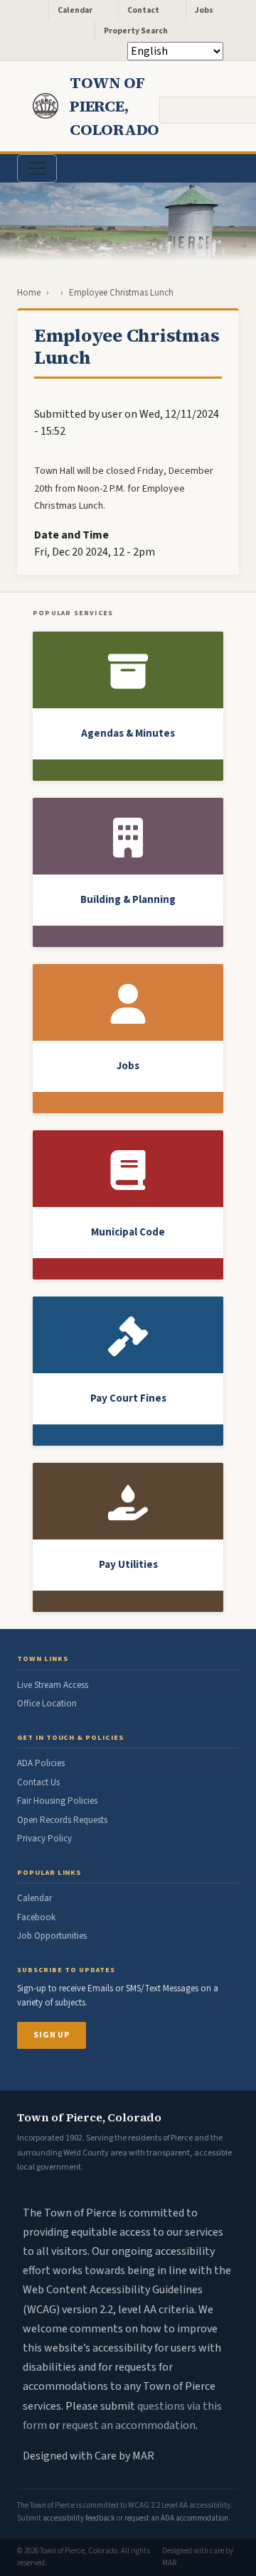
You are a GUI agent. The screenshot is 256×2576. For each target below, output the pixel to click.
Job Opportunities (52, 1936)
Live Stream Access (53, 1685)
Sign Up (52, 2035)
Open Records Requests (62, 1820)
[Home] (51, 106)
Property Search (136, 31)
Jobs (204, 10)
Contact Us (38, 1782)
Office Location (47, 1704)
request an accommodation (129, 2425)
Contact (143, 10)
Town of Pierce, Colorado (114, 106)
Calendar (75, 10)
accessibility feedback (79, 2518)
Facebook (36, 1917)
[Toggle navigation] (37, 168)
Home (29, 293)
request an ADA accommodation (176, 2518)
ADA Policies (41, 1763)
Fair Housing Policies (57, 1801)
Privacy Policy (44, 1839)
